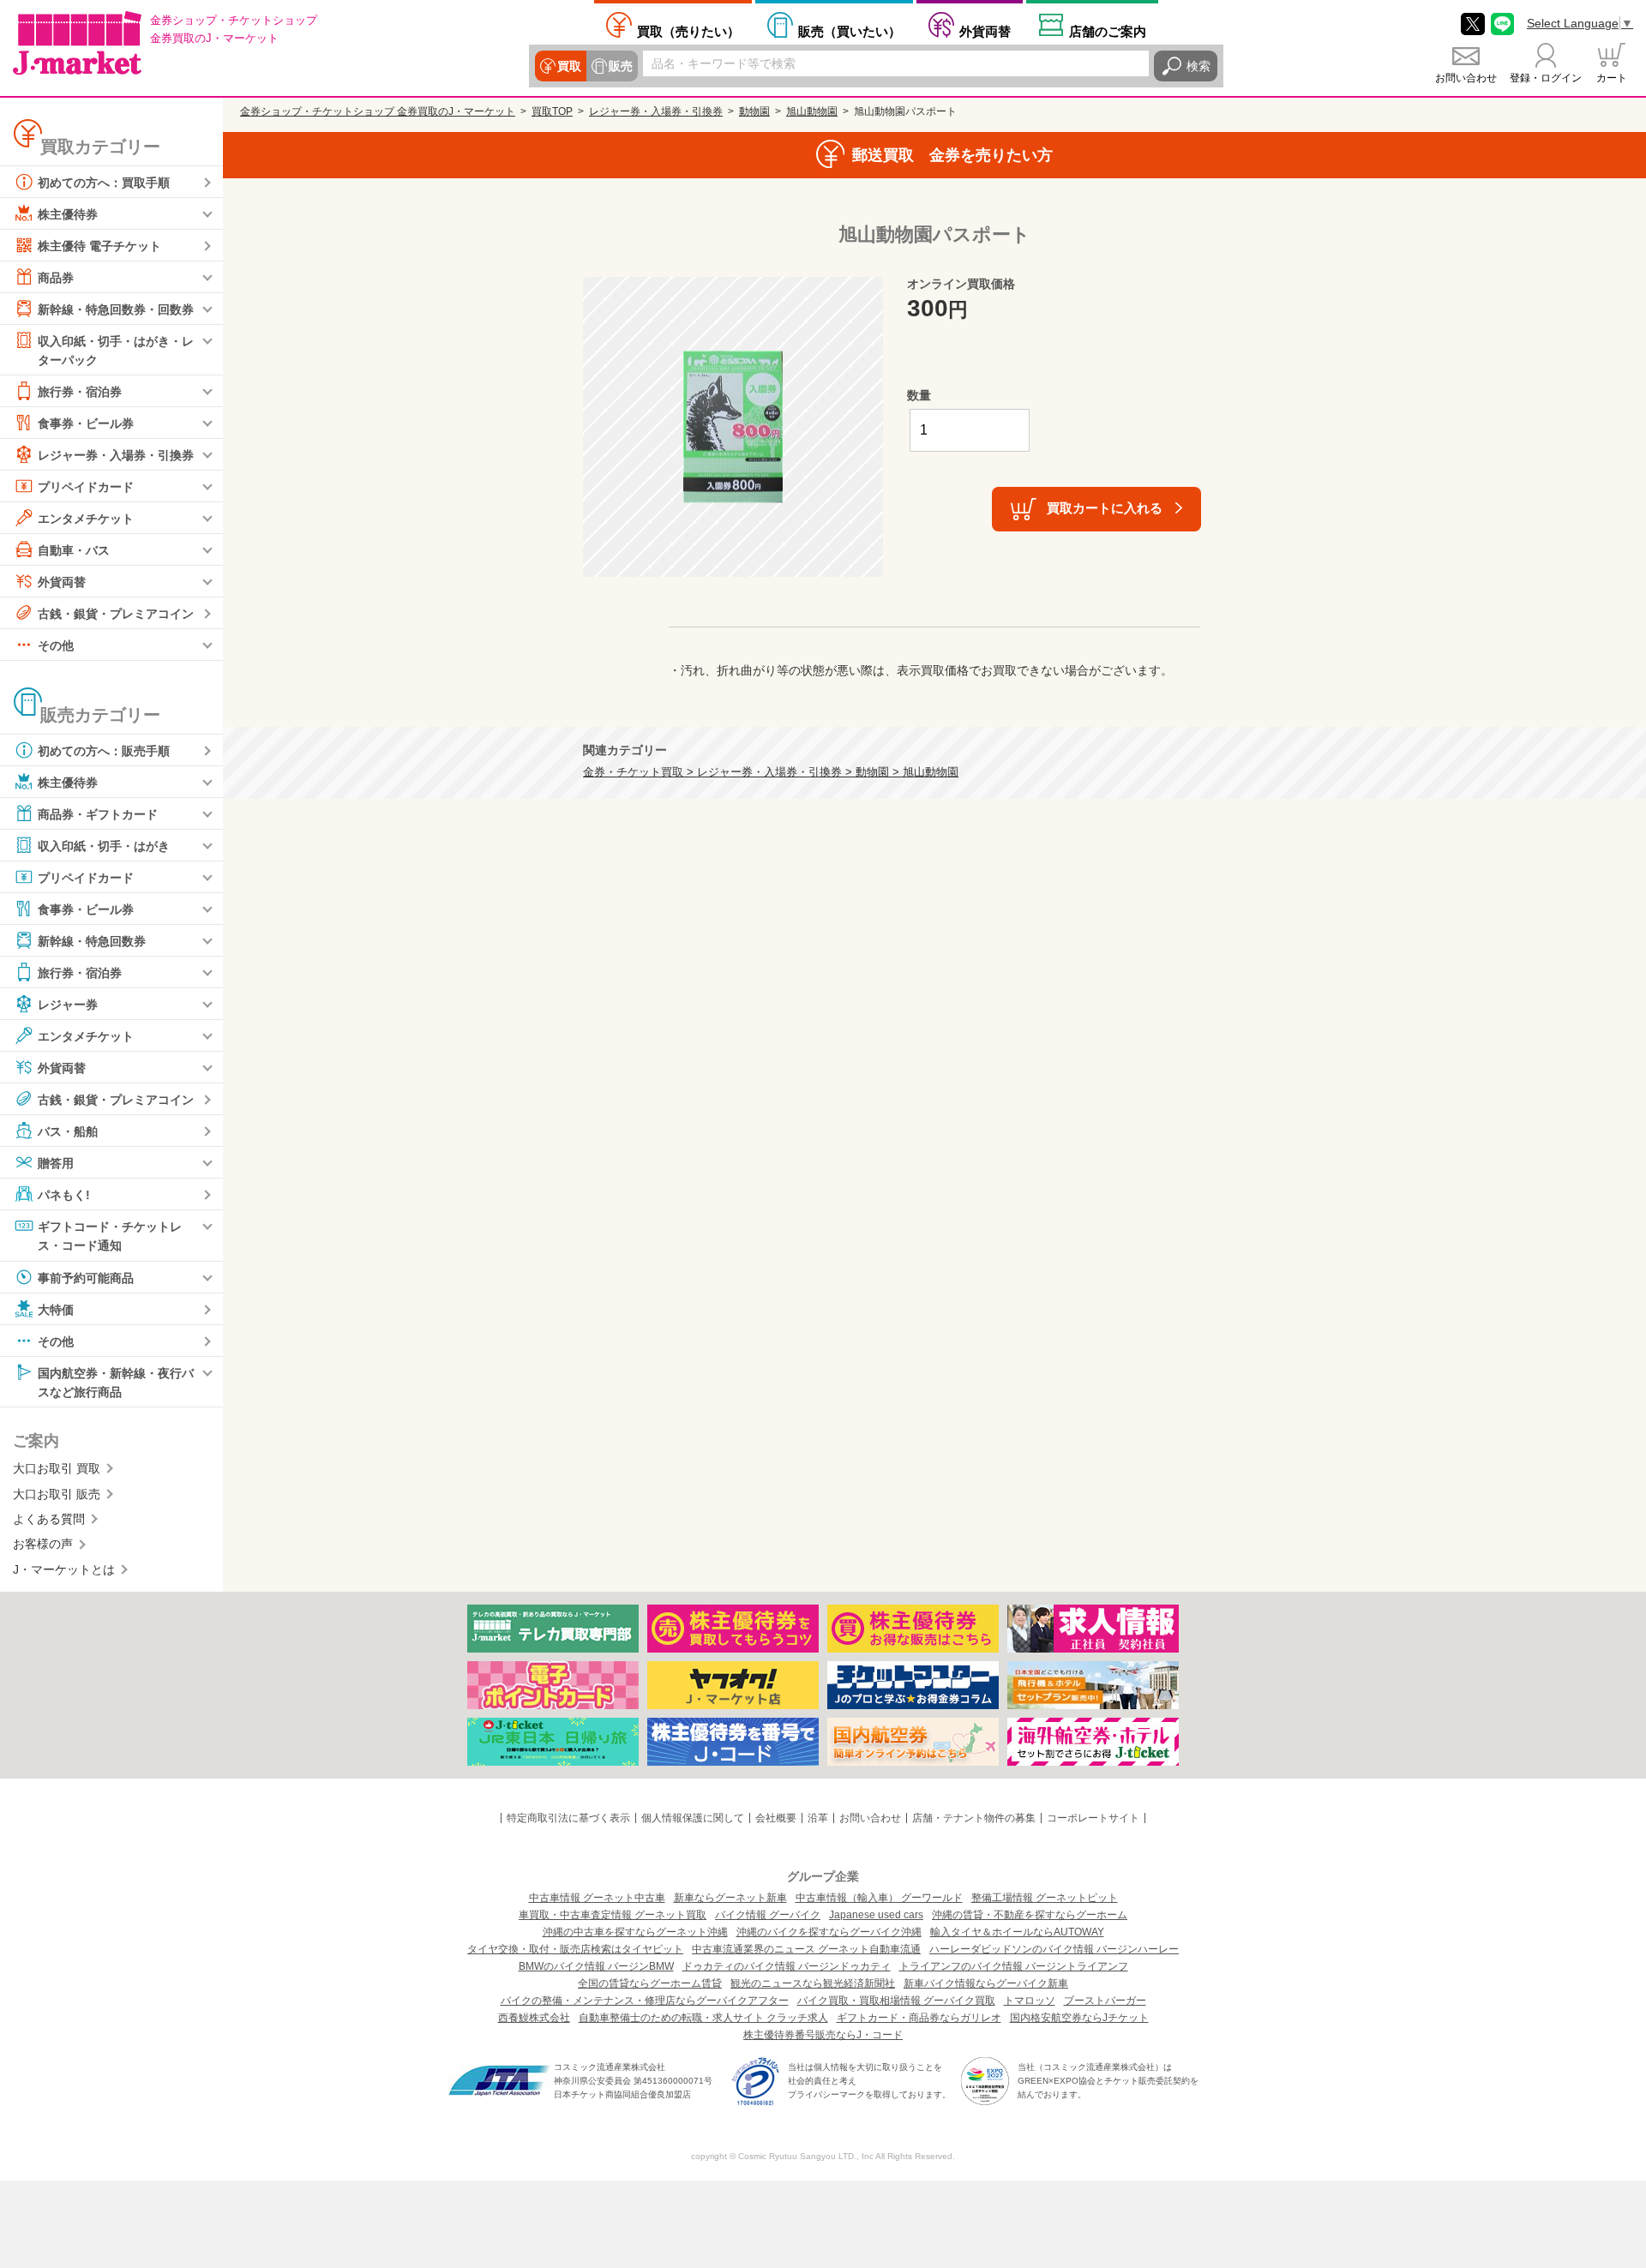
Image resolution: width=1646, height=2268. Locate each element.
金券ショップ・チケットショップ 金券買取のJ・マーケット (378, 111)
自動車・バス (74, 550)
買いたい (850, 31)
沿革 (818, 1818)
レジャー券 (68, 1005)
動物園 (754, 111)
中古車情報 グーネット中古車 (597, 1898)
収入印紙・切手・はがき (104, 846)
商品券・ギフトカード (98, 814)
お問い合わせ (1466, 78)
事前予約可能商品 (86, 1277)
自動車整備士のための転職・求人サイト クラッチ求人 (703, 2018)
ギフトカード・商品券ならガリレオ (919, 2018)
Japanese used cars (876, 1915)
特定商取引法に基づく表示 (568, 1818)
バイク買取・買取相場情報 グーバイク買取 (896, 2001)
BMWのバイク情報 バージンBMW (596, 1966)
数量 (919, 395)
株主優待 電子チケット (99, 246)
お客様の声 (43, 1544)
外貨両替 (985, 31)
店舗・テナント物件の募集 (974, 1818)
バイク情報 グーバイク (768, 1915)
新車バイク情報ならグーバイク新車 (986, 1983)
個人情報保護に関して (693, 1818)
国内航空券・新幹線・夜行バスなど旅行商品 (116, 1382)
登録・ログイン (1546, 78)
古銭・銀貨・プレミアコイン (116, 614)
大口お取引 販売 (57, 1494)
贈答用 (56, 1163)
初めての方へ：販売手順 (104, 751)
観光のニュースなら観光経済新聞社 (813, 1983)
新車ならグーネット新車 (730, 1898)
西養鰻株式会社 (534, 2018)
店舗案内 (1108, 31)
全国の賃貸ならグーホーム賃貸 (650, 1983)
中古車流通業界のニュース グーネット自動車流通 (806, 1949)
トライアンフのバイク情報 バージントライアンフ (1014, 1966)
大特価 (56, 1309)
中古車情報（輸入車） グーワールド (879, 1898)
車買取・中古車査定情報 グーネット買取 (613, 1915)
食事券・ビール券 (86, 423)
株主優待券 (68, 214)
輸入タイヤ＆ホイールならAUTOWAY (1017, 1932)
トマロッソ (1030, 2001)
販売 (621, 66)
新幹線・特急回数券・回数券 (116, 309)
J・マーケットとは (64, 1569)
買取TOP (552, 111)
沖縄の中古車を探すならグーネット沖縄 (635, 1932)
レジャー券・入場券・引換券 (116, 455)
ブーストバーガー (1105, 2001)
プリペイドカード (86, 487)
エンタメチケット (86, 519)
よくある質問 (49, 1519)
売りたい (688, 31)
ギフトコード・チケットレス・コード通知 (110, 1236)
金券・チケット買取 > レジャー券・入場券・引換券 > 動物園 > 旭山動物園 (771, 772)
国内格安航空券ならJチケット (1079, 2018)
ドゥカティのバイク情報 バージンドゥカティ (787, 1966)
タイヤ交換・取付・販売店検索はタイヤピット (575, 1949)
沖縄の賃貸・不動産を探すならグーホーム (1030, 1915)
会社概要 (776, 1818)
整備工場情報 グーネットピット (1045, 1898)
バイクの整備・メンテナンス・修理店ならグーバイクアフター (645, 2001)
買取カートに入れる (1105, 508)
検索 (1198, 66)
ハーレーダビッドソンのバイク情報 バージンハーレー (1054, 1949)
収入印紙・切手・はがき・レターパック (116, 351)
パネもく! (64, 1195)
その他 (56, 645)
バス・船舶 (68, 1131)
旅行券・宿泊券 (80, 392)
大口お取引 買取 (57, 1468)
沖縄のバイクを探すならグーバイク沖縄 (829, 1932)
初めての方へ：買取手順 (104, 183)
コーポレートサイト (1093, 1818)
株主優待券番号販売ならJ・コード (823, 2035)
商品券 (56, 278)
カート (1612, 78)
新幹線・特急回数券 (92, 941)
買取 (569, 66)
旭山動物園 (812, 111)
